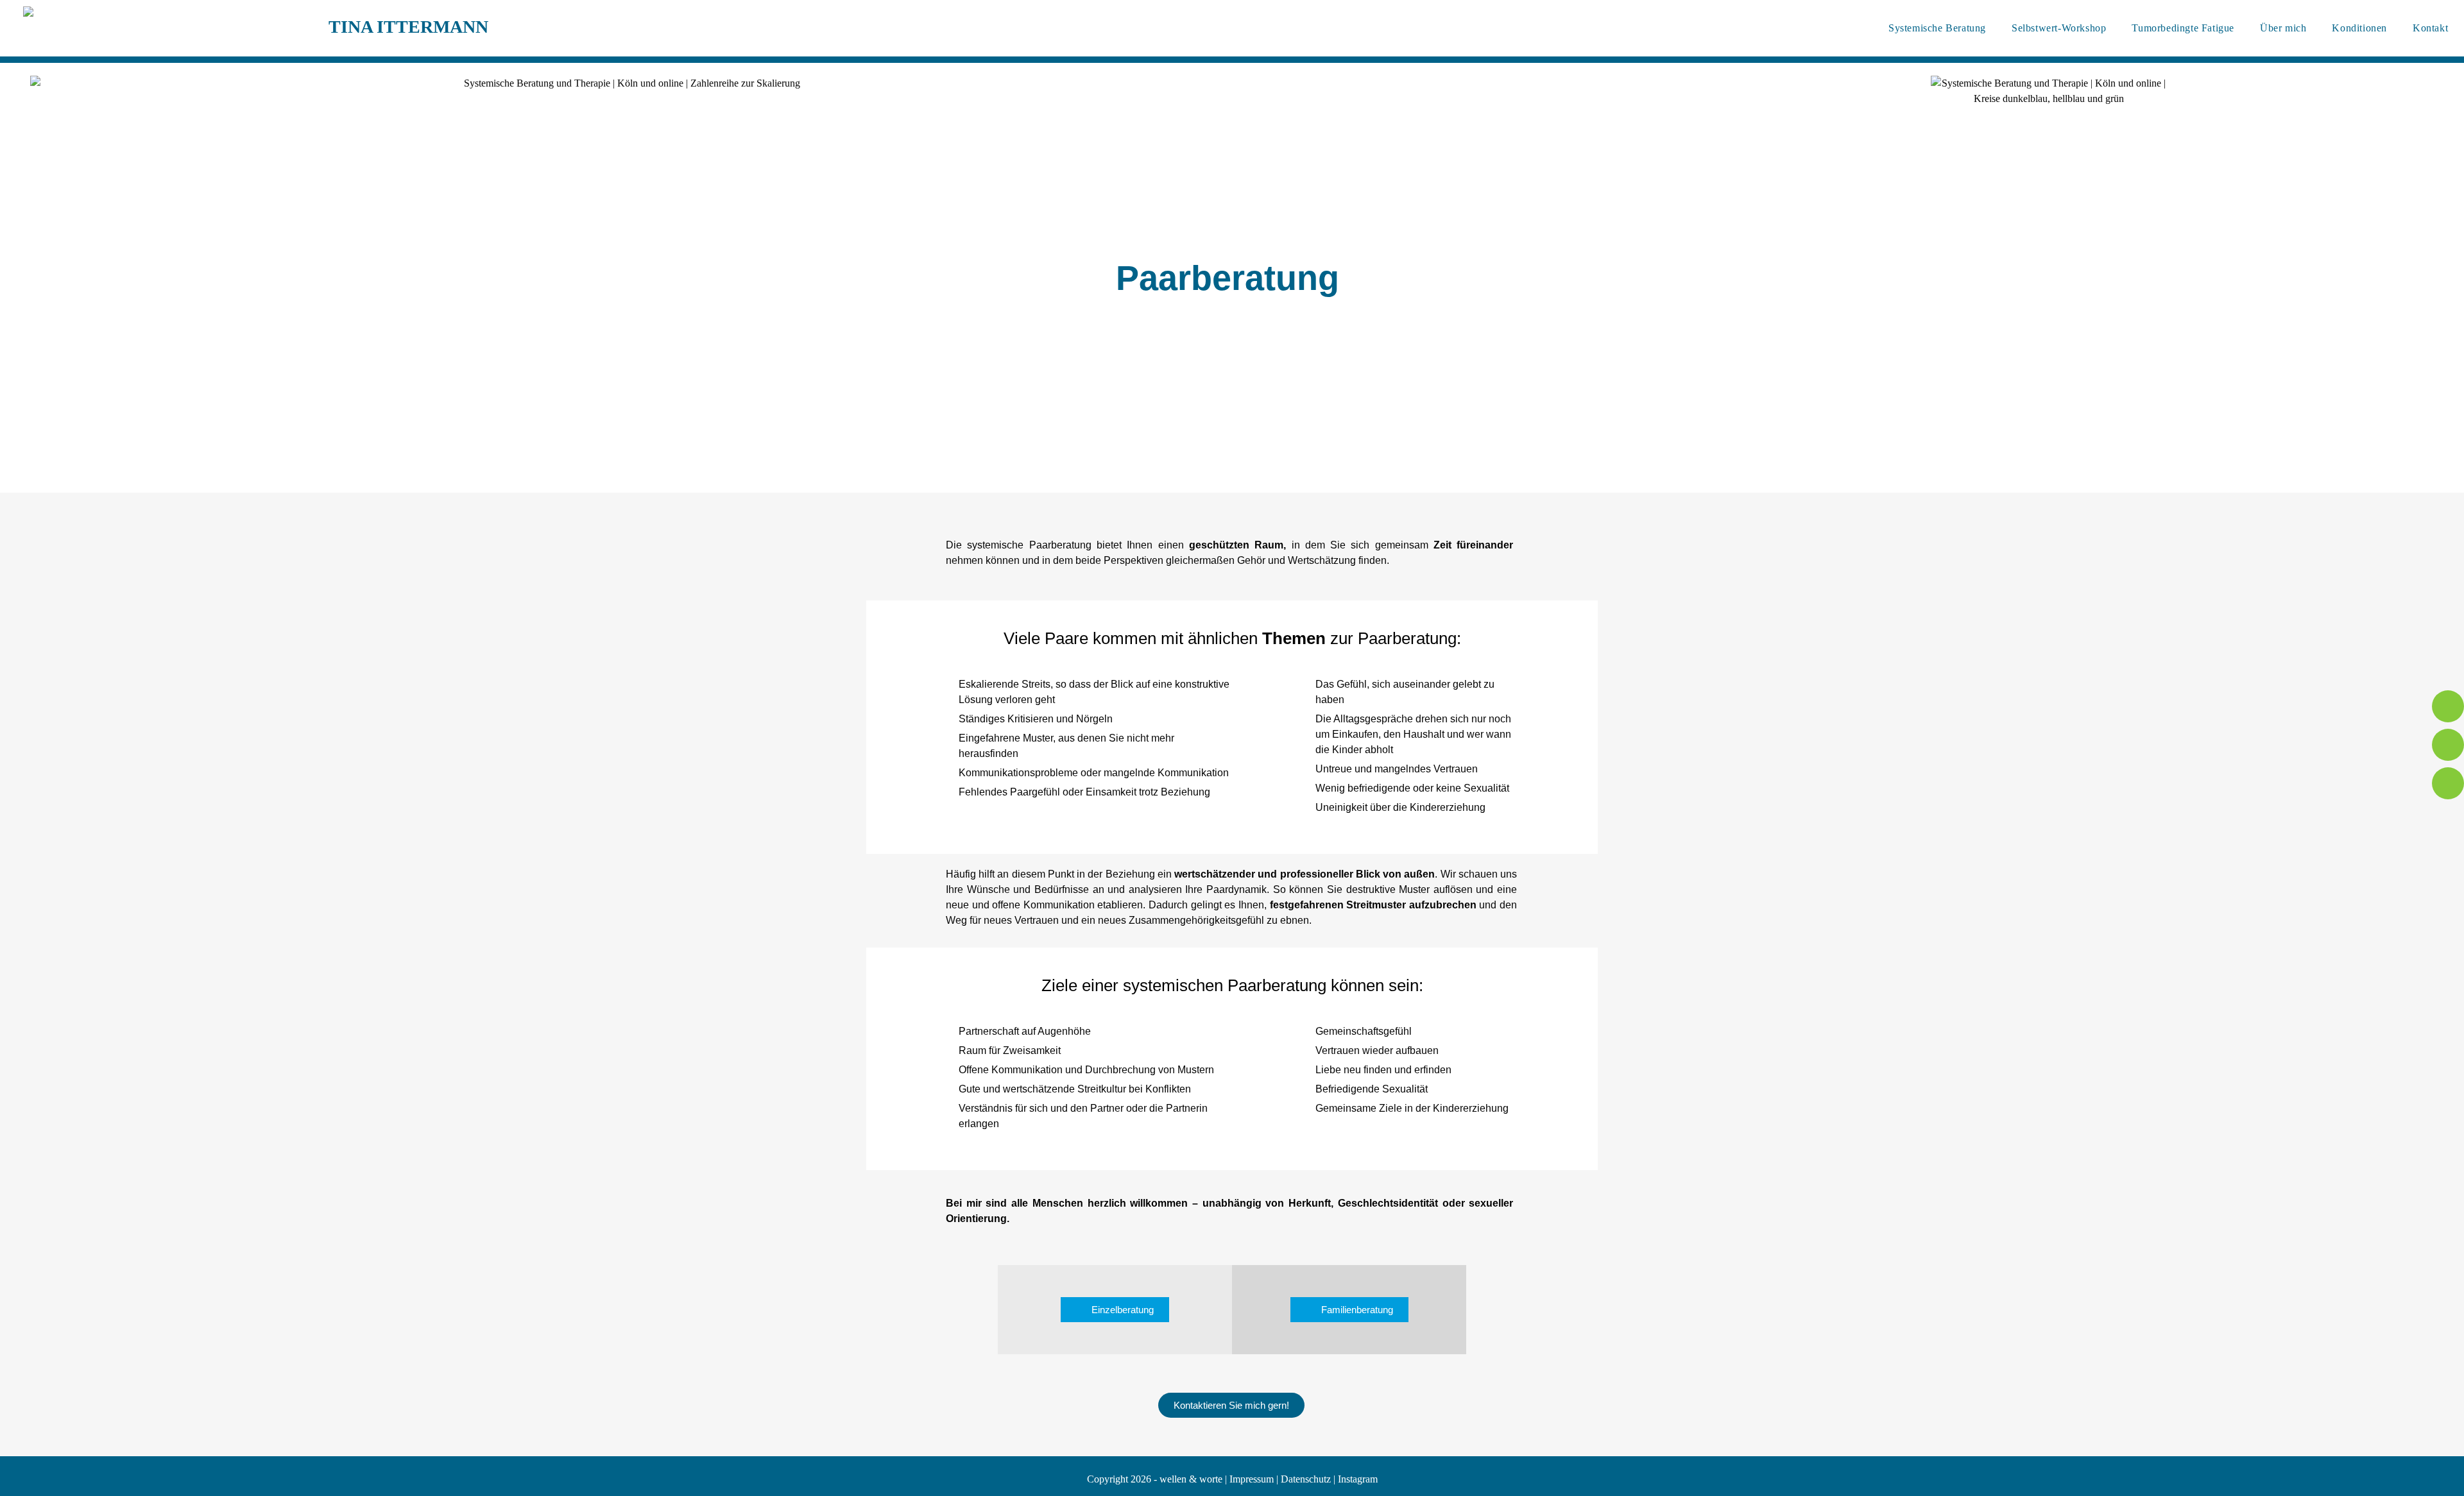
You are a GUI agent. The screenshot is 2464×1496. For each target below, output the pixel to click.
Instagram (1358, 1479)
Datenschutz (1306, 1479)
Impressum (1252, 1479)
